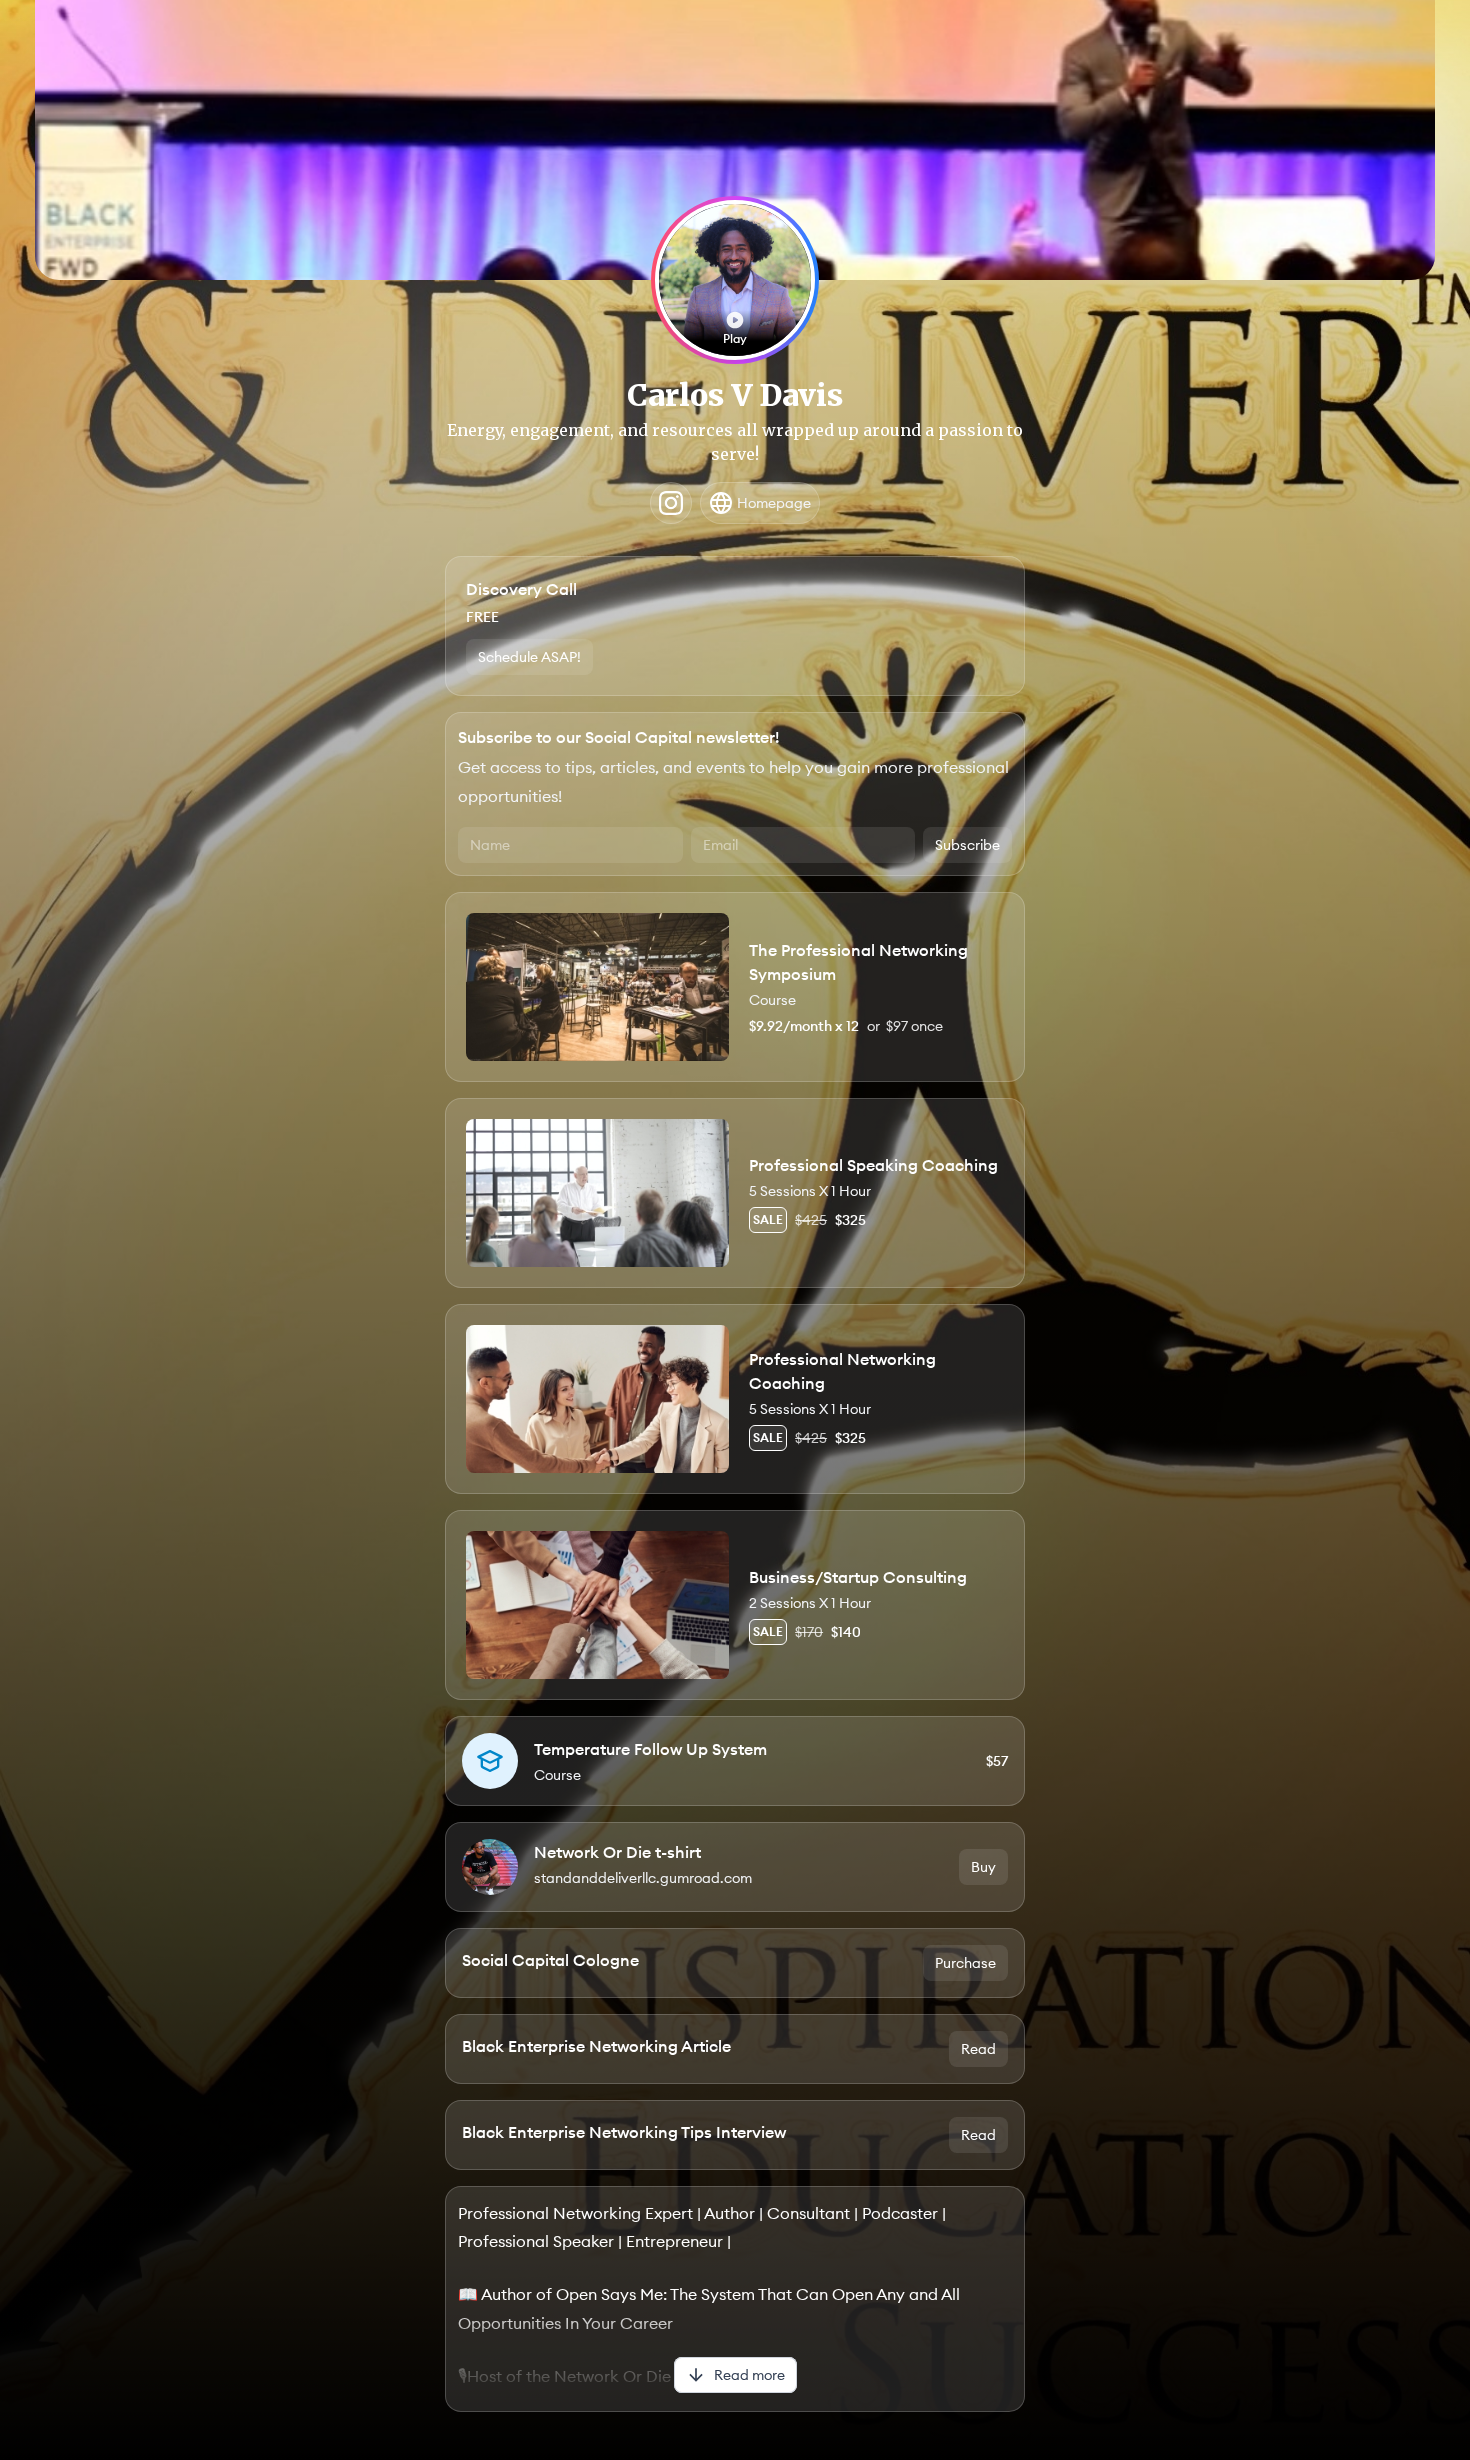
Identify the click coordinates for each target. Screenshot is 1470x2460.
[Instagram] (671, 503)
